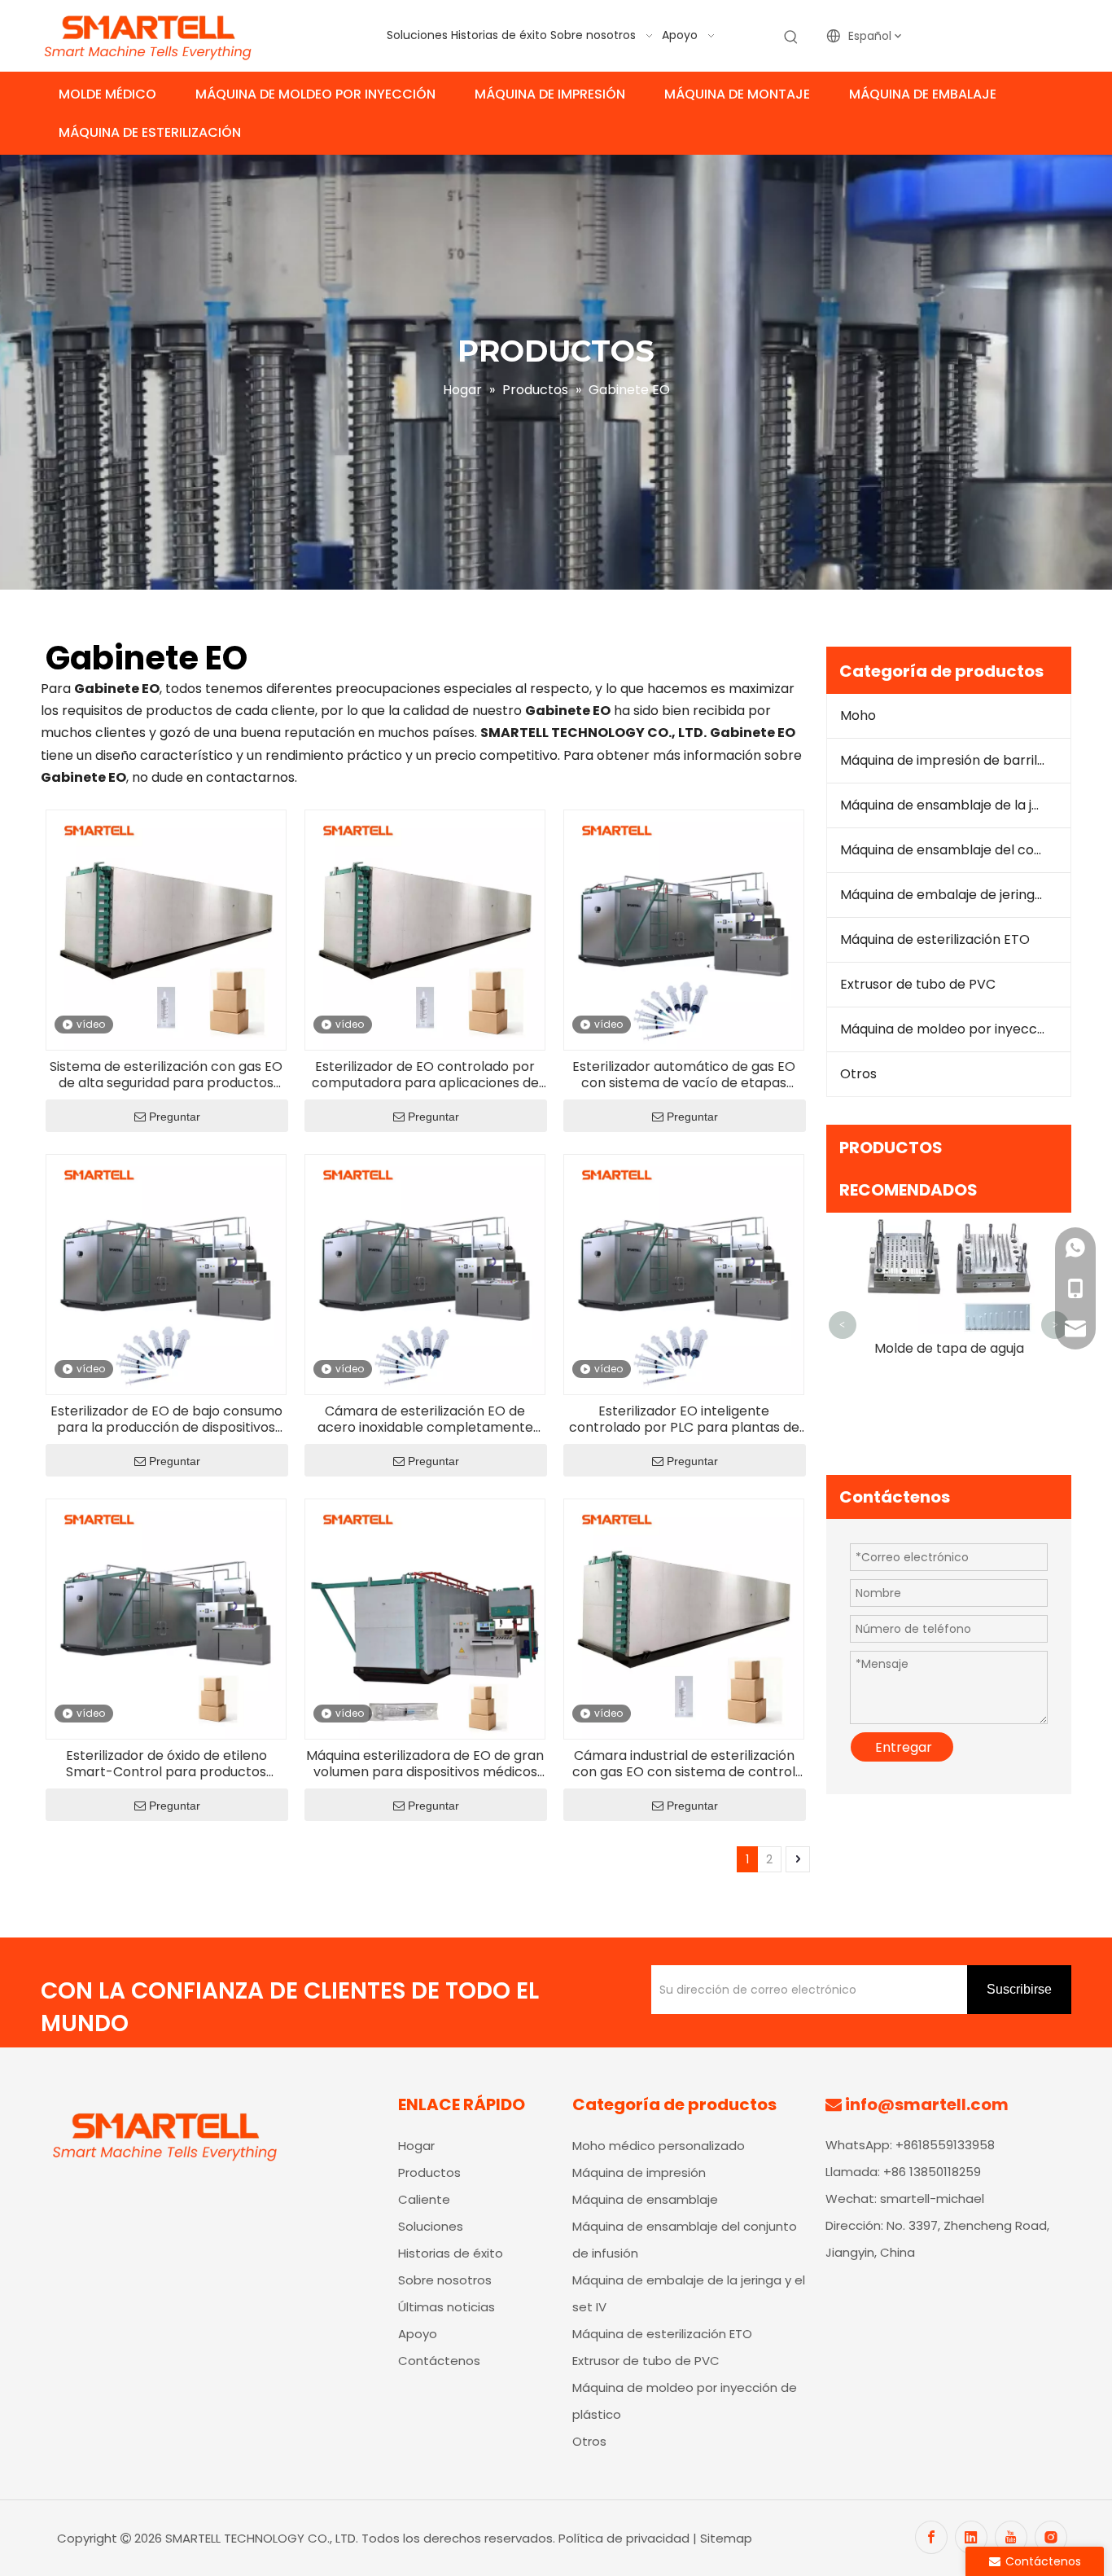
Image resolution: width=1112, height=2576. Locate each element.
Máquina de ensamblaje (645, 2199)
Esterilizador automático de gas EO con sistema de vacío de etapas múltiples (684, 1075)
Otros (858, 1074)
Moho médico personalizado (659, 2146)
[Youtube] (1011, 2537)
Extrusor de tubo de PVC (918, 984)
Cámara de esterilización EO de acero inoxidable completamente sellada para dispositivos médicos (425, 1420)
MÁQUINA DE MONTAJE (737, 94)
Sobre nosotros (445, 2280)
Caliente (424, 2199)
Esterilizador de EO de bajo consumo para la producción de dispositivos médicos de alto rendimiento (166, 1420)
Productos (429, 2172)
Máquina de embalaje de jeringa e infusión (956, 895)
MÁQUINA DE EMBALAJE (923, 94)
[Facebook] (931, 2537)
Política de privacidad (626, 2538)
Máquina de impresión (639, 2172)
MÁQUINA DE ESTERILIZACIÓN (150, 132)
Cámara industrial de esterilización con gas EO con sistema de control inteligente (684, 1764)
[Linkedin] (971, 2537)
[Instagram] (1051, 2537)
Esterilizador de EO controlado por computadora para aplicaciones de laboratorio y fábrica (425, 1075)
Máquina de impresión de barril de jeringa (956, 760)
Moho (858, 715)
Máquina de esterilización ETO (935, 939)
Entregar (904, 1766)
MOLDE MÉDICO (107, 94)
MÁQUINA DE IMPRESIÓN (550, 94)
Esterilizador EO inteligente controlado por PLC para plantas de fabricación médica (684, 1420)
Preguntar (175, 1117)
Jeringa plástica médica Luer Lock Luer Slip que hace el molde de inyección (949, 1432)
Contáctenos (439, 2361)
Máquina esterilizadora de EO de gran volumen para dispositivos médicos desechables (425, 1764)
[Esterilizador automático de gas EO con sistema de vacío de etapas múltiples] (684, 929)
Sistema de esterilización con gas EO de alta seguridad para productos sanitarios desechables (166, 1075)
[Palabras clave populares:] (791, 37)
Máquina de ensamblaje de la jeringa (956, 805)
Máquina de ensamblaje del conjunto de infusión (956, 850)
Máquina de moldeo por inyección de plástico (956, 1029)
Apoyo (418, 2334)
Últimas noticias (447, 2307)
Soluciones (431, 2226)
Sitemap (726, 2538)
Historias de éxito (451, 2253)
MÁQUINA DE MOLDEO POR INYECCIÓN (315, 94)
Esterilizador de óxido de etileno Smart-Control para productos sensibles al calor (166, 1764)
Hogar (416, 2146)
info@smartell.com (927, 2104)
